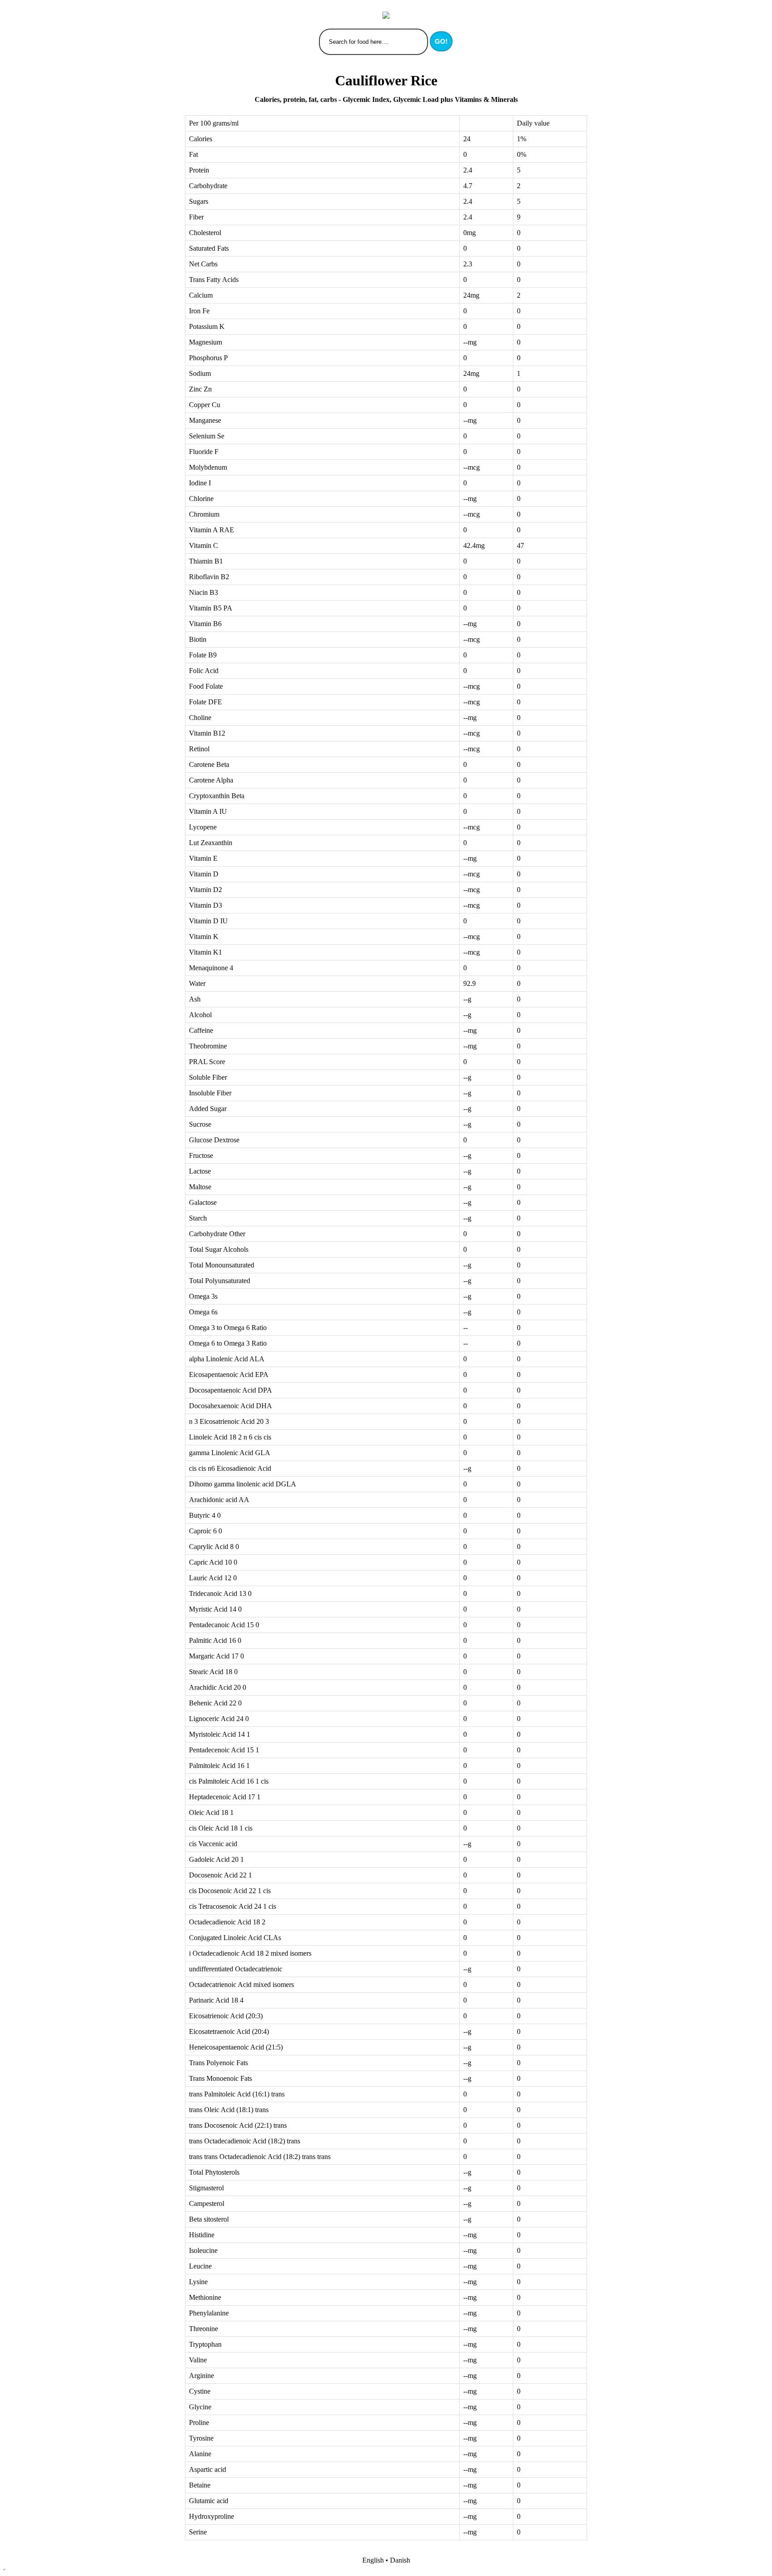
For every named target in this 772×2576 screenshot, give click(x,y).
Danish (400, 2560)
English (373, 2560)
